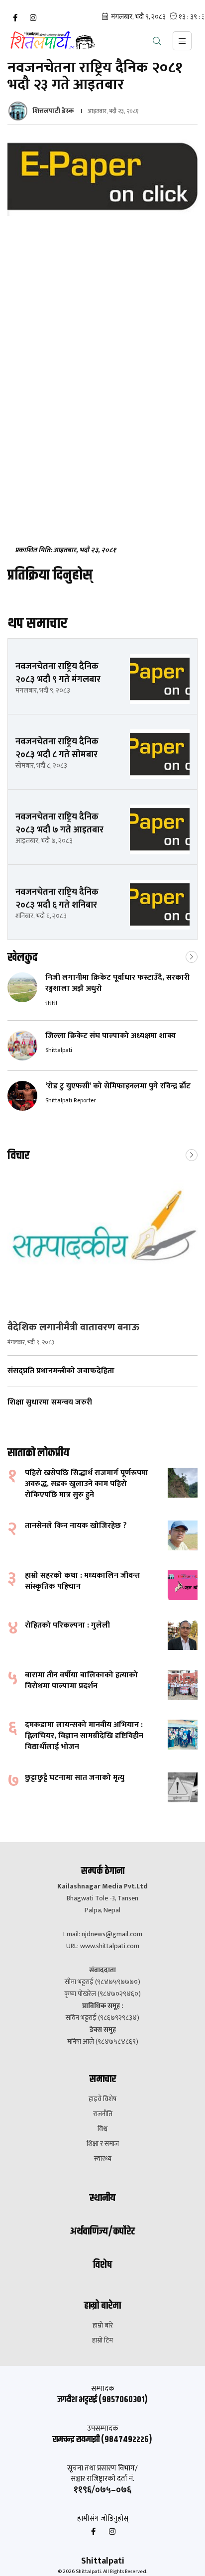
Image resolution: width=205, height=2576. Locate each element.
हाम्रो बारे (103, 2326)
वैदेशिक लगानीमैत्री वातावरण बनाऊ (73, 1327)
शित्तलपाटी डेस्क (53, 111)
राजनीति (103, 2114)
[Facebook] (15, 18)
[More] (192, 956)
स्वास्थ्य (103, 2159)
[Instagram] (33, 18)
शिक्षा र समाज (103, 2144)
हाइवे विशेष (102, 2099)
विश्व (102, 2129)
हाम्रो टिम (102, 2341)
